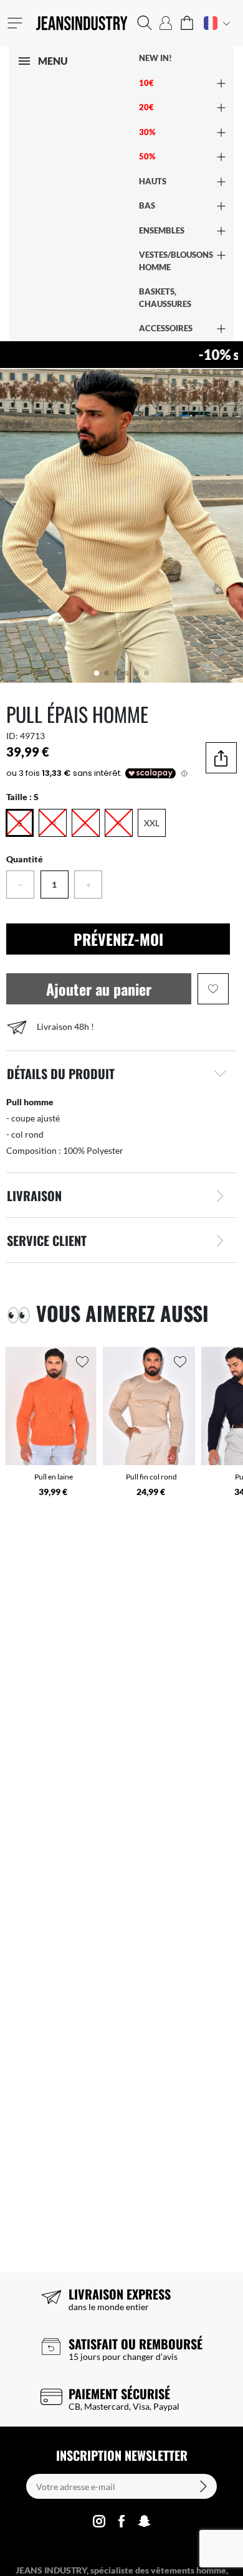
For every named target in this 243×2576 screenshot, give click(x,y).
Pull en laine (54, 1477)
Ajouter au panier (99, 989)
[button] (145, 23)
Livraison (34, 1196)
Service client (47, 1240)
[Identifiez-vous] (166, 23)
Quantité (25, 859)
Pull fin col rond (151, 1477)
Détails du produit (61, 1073)
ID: (12, 736)
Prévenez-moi (118, 939)
